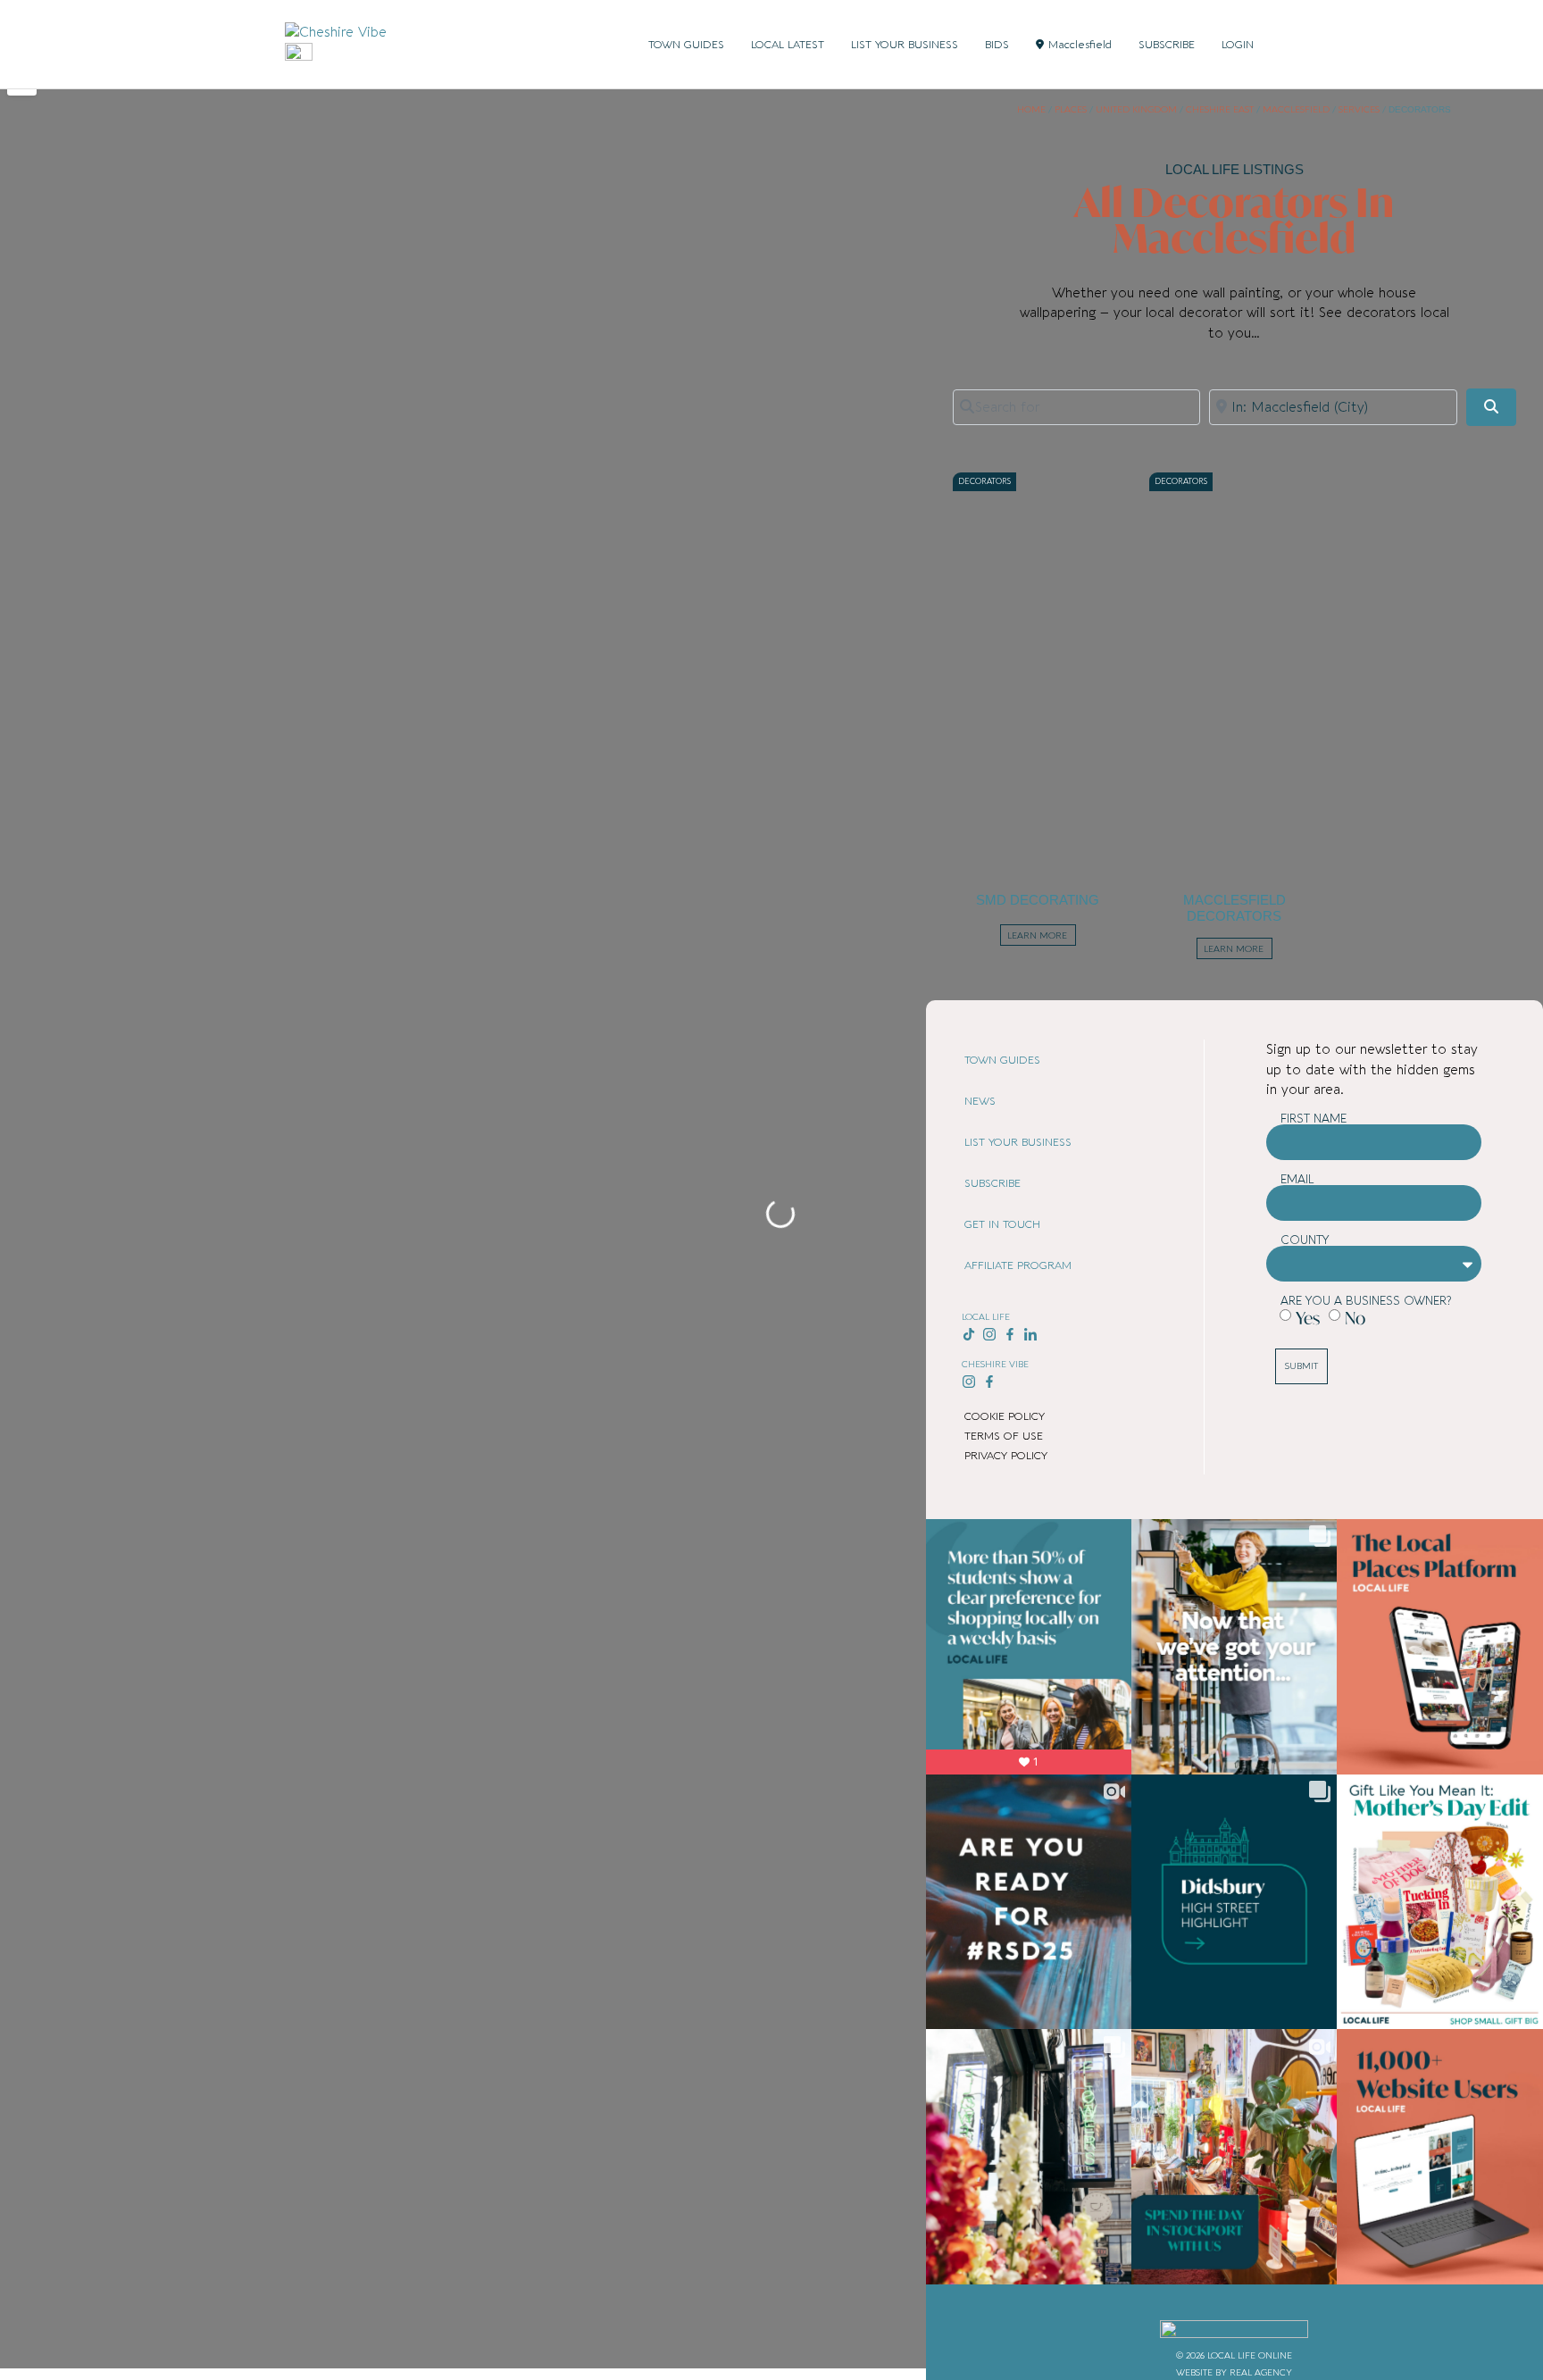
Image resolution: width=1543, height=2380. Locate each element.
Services (1359, 110)
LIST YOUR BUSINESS (905, 45)
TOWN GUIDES (686, 45)
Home (1031, 110)
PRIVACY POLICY (1006, 1456)
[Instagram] (990, 1335)
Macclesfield (1080, 45)
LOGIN (1238, 45)
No (1355, 1318)
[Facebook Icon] (1009, 1335)
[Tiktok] (969, 1335)
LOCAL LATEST (788, 45)
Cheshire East (1220, 110)
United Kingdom (1136, 110)
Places (1071, 110)
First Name (1314, 1119)
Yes (1308, 1318)
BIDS (997, 45)
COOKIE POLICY (1005, 1416)
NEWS (980, 1101)
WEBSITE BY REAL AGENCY (1234, 2373)
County (1305, 1240)
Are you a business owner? (1366, 1301)
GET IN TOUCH (1002, 1224)
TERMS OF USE (1004, 1436)
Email (1297, 1179)
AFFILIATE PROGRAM (1018, 1265)
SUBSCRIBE (1167, 45)
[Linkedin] (1030, 1335)
